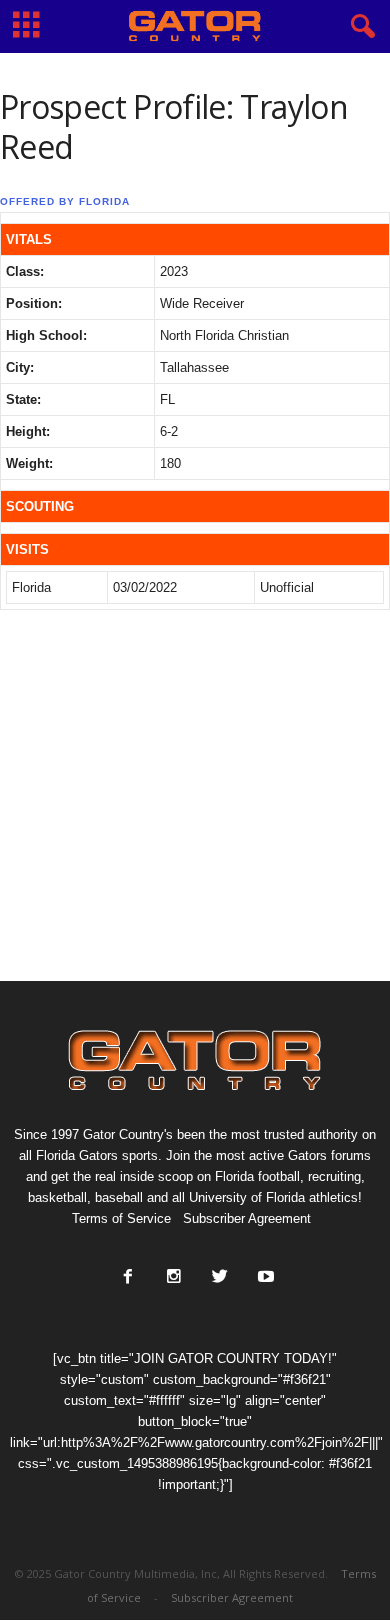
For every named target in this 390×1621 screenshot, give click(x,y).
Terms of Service (121, 1218)
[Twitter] (220, 1278)
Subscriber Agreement (247, 1218)
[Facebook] (128, 1278)
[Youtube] (264, 1278)
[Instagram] (174, 1278)
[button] (359, 27)
